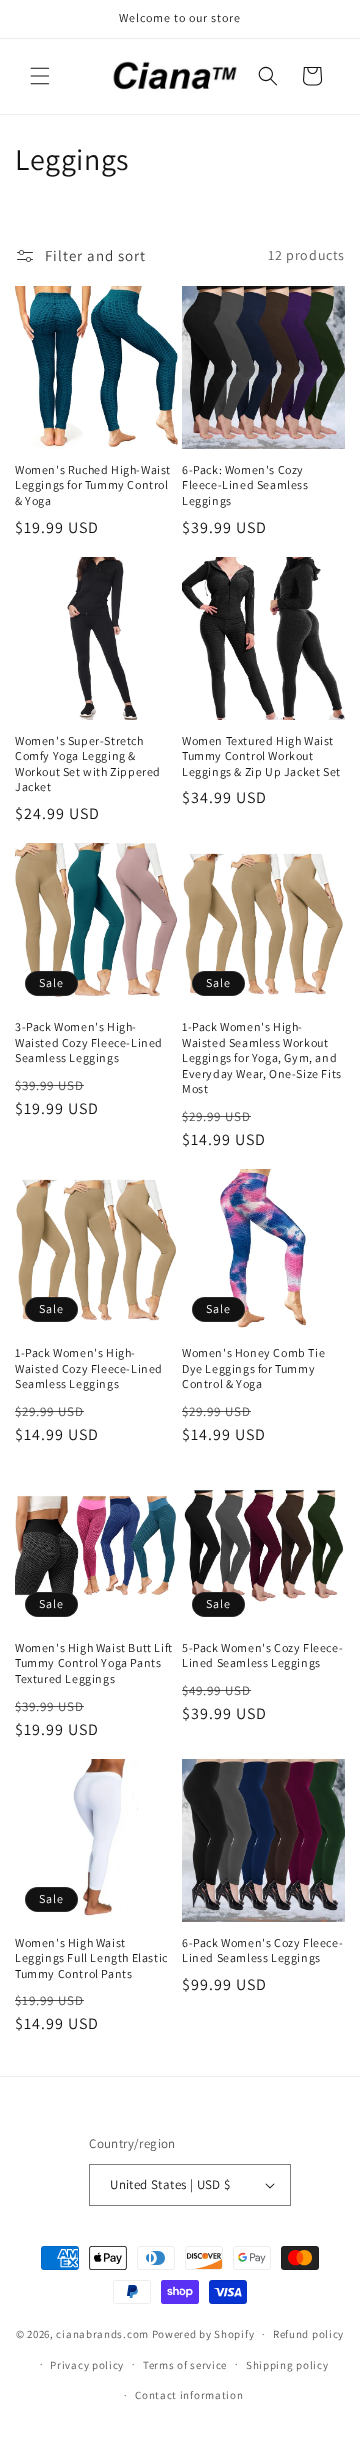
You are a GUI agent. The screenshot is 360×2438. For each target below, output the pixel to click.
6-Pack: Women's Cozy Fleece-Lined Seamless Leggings (245, 485)
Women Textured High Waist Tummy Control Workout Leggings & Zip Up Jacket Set (261, 756)
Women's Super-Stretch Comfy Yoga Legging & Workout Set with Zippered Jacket (88, 764)
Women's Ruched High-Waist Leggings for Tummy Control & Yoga (93, 485)
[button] (40, 76)
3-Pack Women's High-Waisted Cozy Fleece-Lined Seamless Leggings (89, 1042)
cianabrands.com (102, 2334)
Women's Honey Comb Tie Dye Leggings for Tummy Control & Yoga (253, 1368)
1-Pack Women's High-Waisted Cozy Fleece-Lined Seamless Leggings (89, 1368)
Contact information (189, 2395)
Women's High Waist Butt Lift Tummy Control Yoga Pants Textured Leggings (94, 1663)
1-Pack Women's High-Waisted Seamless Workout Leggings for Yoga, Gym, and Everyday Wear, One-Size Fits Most (262, 1057)
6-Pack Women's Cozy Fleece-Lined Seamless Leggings (262, 1950)
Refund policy (308, 2334)
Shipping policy (287, 2365)
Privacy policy (87, 2365)
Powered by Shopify (203, 2334)
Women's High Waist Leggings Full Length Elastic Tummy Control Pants (91, 1958)
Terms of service (185, 2365)
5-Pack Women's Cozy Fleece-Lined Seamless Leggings (262, 1655)
